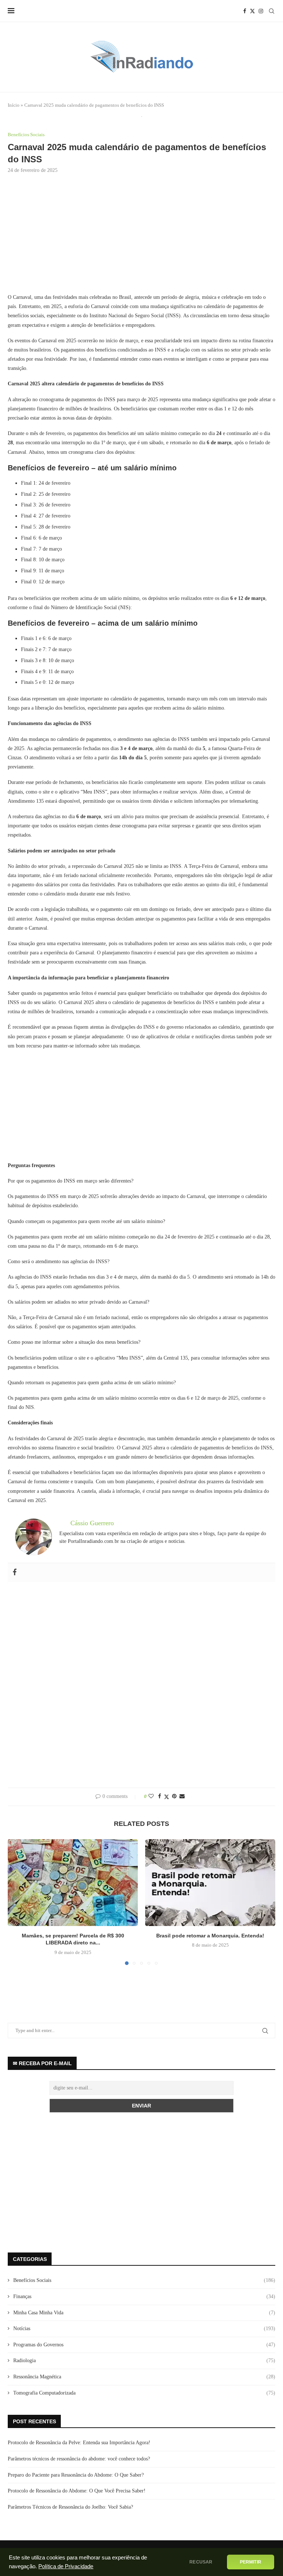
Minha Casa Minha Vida (144, 2313)
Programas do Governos (144, 2345)
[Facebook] (245, 11)
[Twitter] (252, 11)
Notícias (144, 2328)
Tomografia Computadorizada (144, 2393)
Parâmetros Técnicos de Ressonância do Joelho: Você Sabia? (70, 2507)
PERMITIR (251, 2562)
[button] (18, 1902)
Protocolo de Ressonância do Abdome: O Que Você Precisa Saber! (77, 2491)
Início (14, 105)
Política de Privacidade (66, 2566)
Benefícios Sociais (144, 2280)
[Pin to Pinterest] (174, 1796)
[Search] (272, 11)
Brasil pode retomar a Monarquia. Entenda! (210, 1936)
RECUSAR (201, 2562)
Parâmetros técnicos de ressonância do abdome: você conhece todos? (79, 2459)
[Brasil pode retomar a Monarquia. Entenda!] (210, 1882)
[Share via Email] (182, 1796)
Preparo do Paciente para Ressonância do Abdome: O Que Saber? (76, 2475)
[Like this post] (151, 1796)
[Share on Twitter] (167, 1797)
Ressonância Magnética (144, 2377)
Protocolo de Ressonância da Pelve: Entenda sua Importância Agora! (79, 2443)
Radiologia (144, 2361)
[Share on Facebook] (160, 1796)
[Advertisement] (141, 240)
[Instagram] (261, 11)
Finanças (144, 2296)
